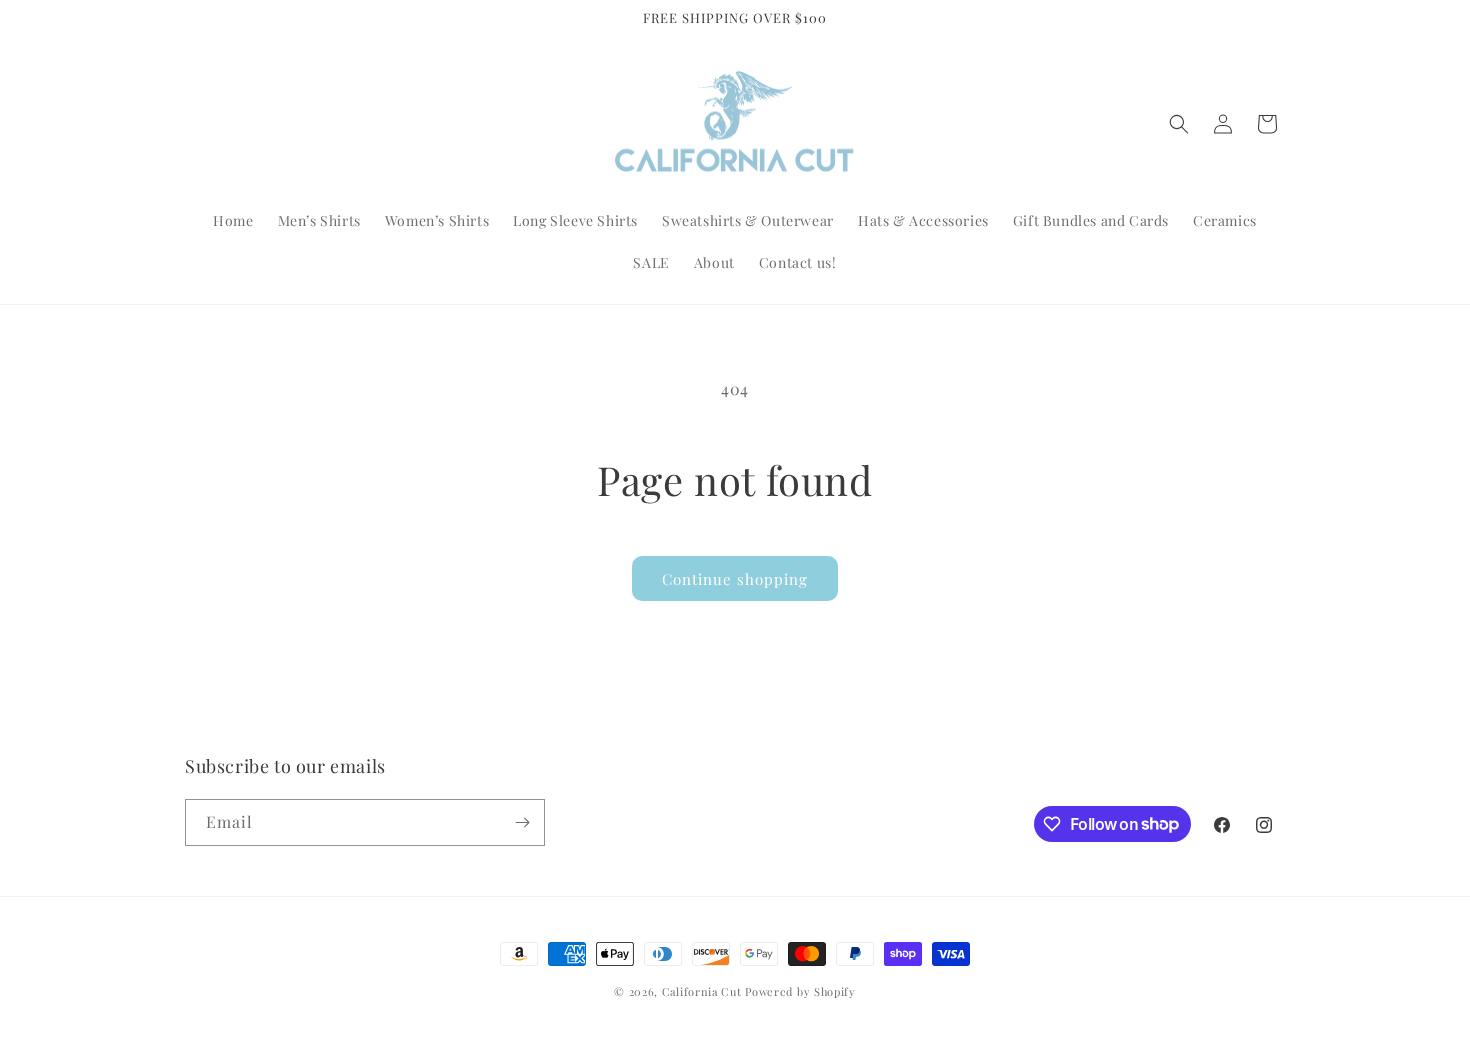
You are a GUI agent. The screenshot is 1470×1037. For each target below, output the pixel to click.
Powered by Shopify (800, 991)
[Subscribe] (522, 822)
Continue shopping (735, 579)
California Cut (704, 991)
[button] (1179, 124)
